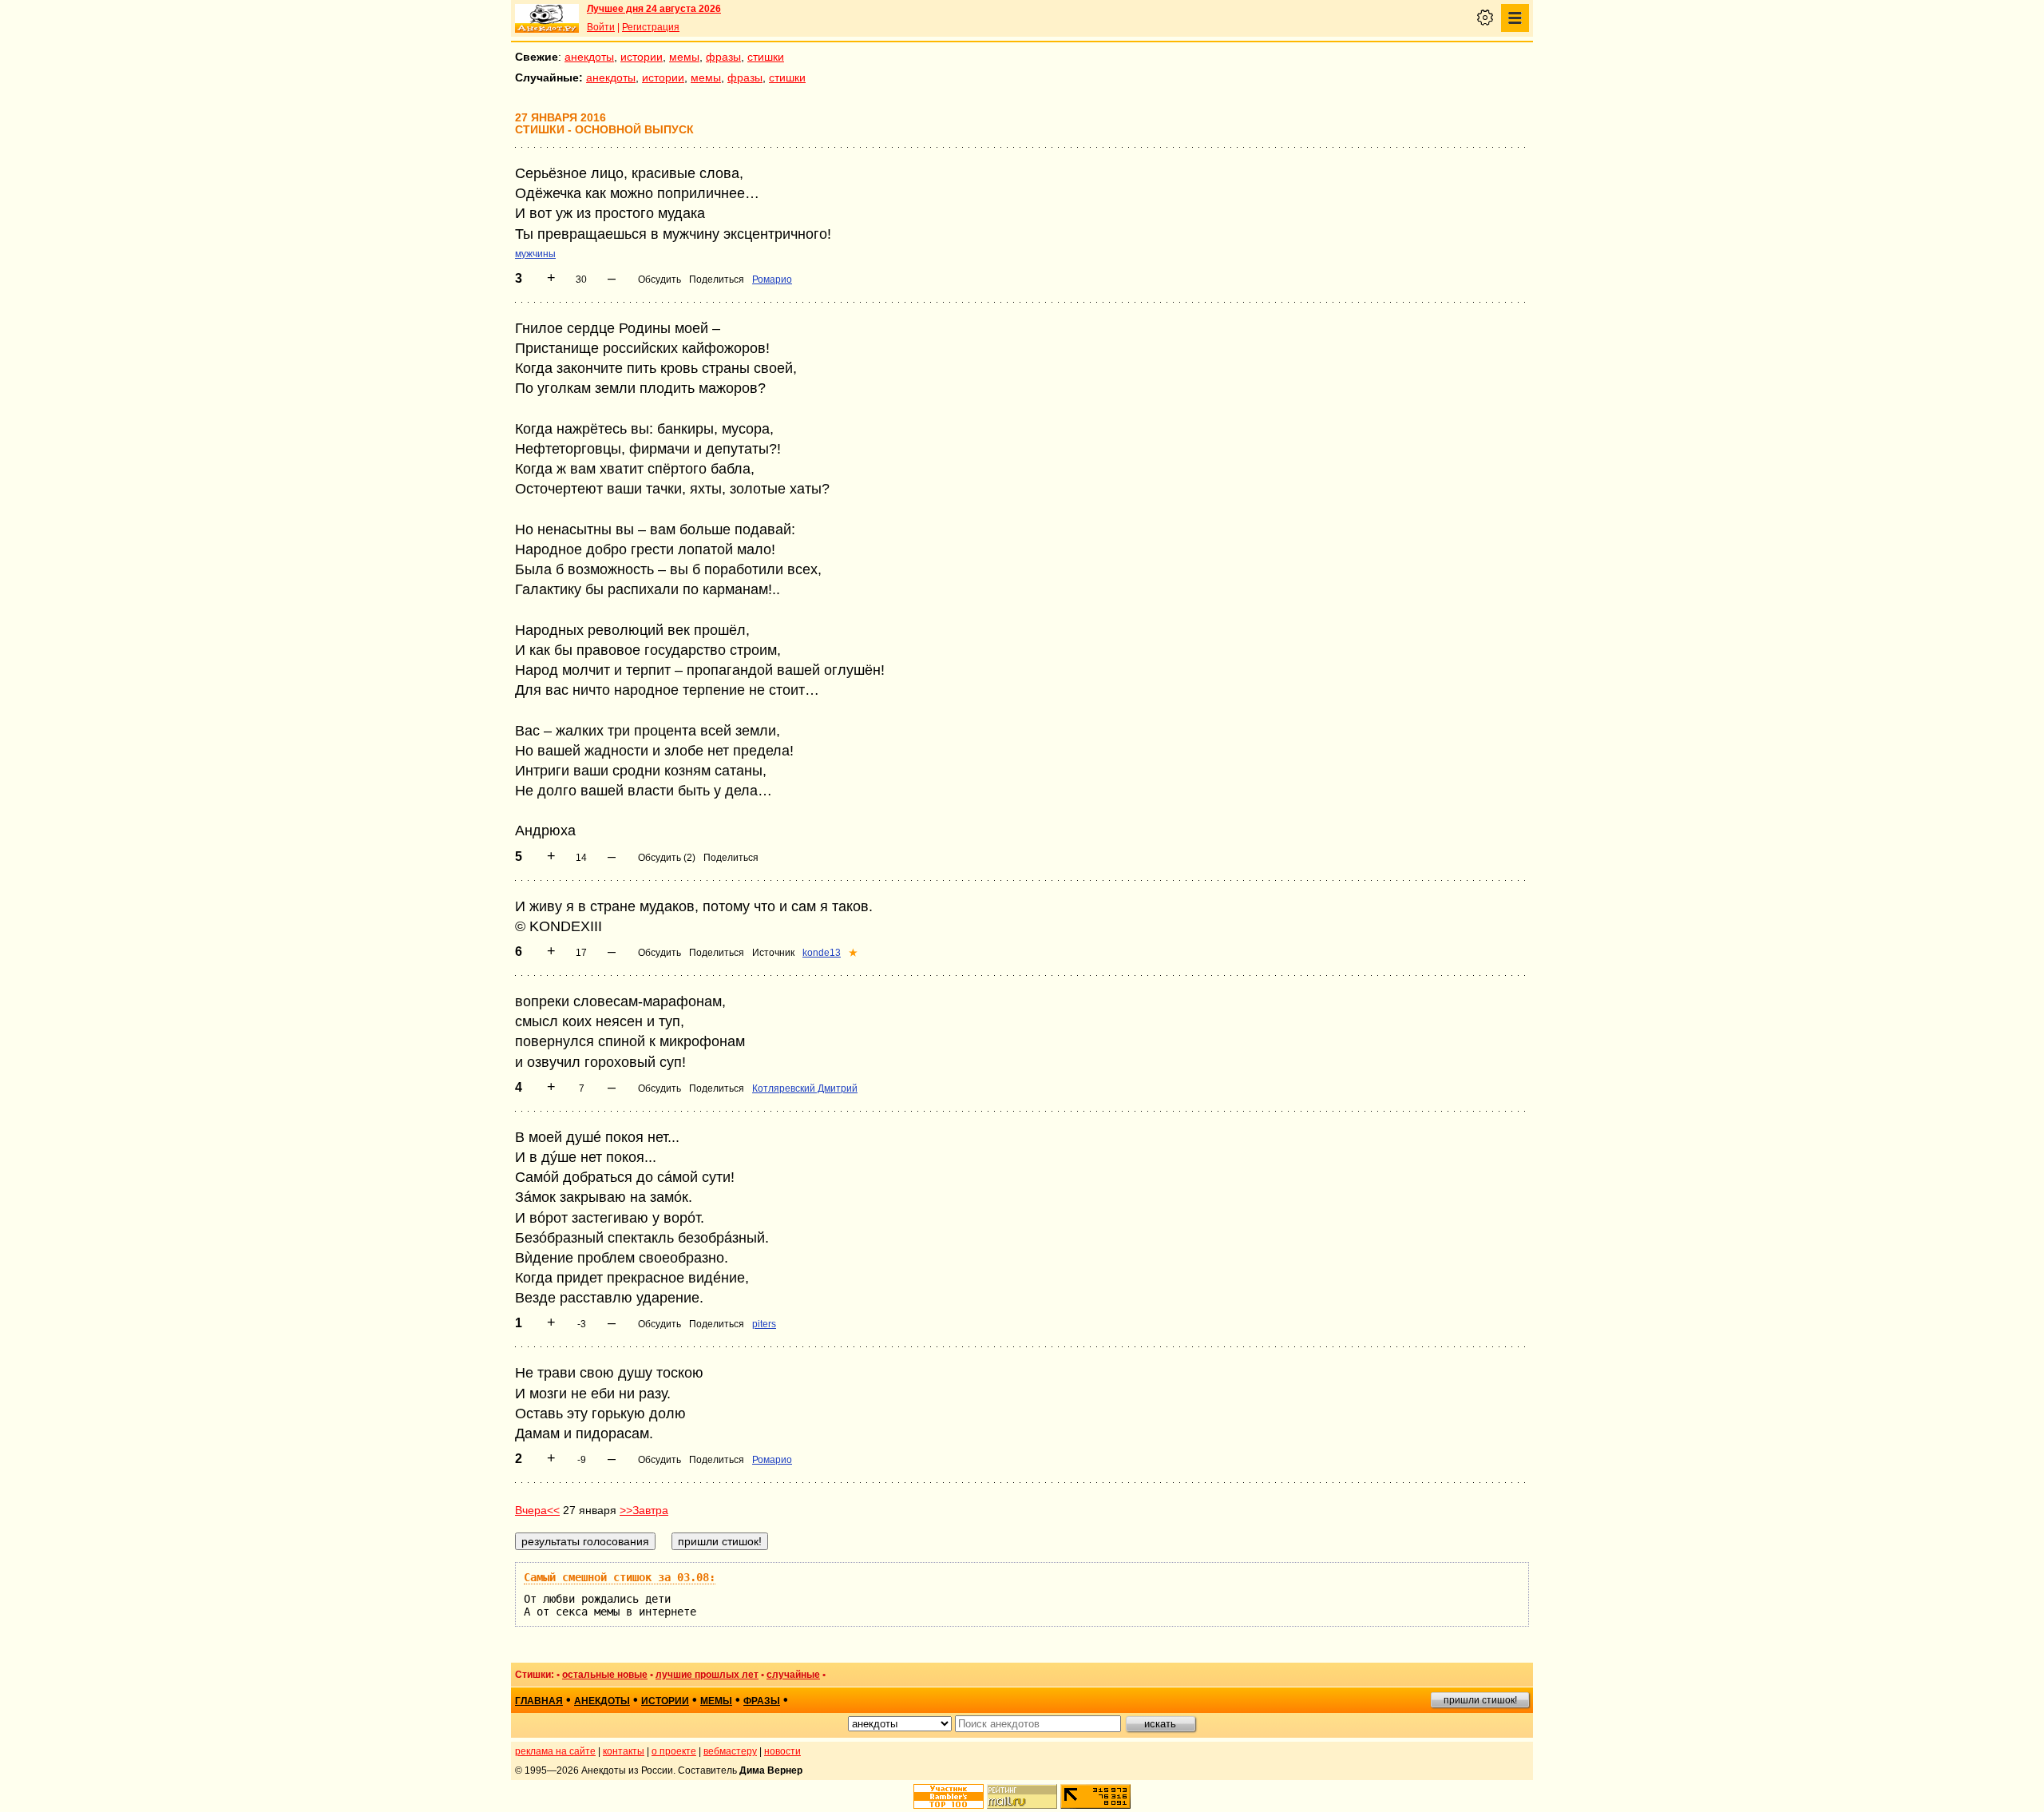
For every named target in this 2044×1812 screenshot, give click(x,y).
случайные (793, 1675)
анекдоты (589, 57)
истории (642, 57)
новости (782, 1751)
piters (764, 1324)
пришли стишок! (1480, 1700)
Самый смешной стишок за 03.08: (620, 1577)
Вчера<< (537, 1510)
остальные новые (605, 1675)
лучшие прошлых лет (707, 1675)
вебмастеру (730, 1751)
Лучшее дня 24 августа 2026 (654, 9)
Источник (773, 953)
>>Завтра (644, 1510)
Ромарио (772, 280)
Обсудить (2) (667, 858)
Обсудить (660, 280)
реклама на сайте (555, 1751)
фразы (723, 57)
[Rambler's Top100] (949, 1796)
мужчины (535, 254)
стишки (766, 57)
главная (539, 1701)
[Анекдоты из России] (547, 18)
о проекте (674, 1751)
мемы (684, 57)
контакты (624, 1751)
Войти (601, 27)
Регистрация (651, 27)
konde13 (822, 953)
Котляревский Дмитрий (805, 1088)
